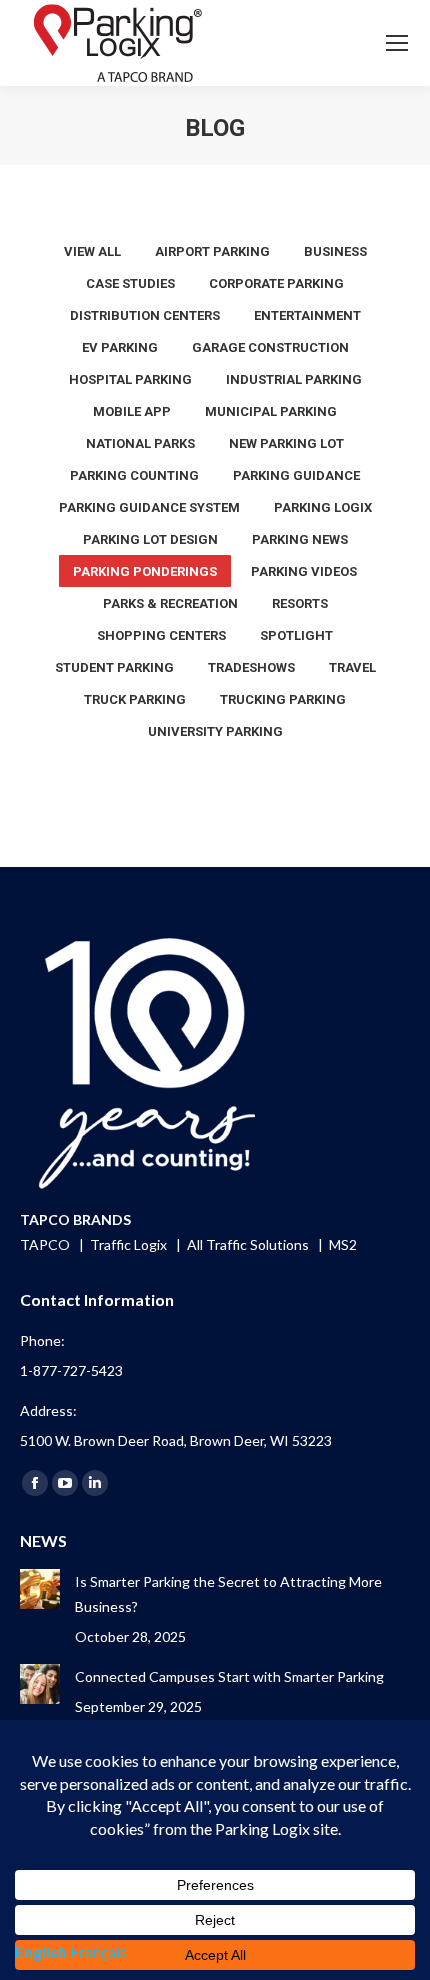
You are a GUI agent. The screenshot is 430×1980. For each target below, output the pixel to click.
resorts (300, 603)
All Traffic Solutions (249, 1244)
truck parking (135, 699)
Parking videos (304, 571)
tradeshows (251, 667)
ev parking (120, 347)
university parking (215, 731)
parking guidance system (149, 507)
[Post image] (40, 1589)
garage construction (270, 347)
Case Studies (130, 283)
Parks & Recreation (170, 603)
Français (98, 1951)
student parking (114, 667)
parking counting (134, 475)
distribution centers (145, 315)
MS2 (343, 1244)
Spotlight (296, 635)
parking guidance (296, 475)
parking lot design (150, 539)
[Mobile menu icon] (397, 43)
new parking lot (286, 443)
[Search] (341, 43)
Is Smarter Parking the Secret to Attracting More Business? (228, 1594)
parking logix (323, 507)
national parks (140, 443)
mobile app (132, 411)
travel (352, 667)
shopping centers (161, 635)
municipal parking (271, 411)
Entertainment (307, 315)
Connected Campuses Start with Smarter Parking (229, 1676)
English (41, 1951)
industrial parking (294, 379)
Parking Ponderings (145, 571)
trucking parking (283, 699)
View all (92, 251)
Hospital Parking (130, 379)
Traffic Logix (130, 1244)
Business (335, 251)
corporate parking (276, 283)
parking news (300, 539)
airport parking (212, 251)
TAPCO (46, 1244)
